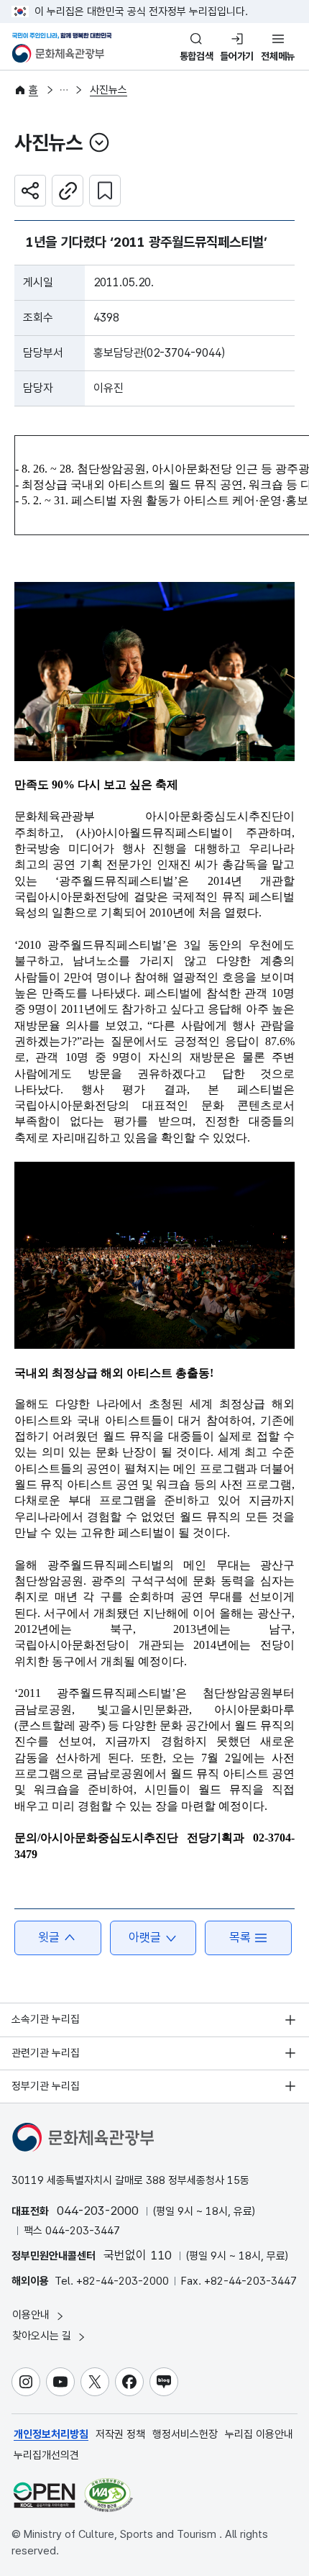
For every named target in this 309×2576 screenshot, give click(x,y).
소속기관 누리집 (46, 2019)
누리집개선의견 (46, 2455)
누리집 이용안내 (259, 2434)
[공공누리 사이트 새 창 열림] (44, 2495)
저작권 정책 (120, 2434)
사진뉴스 (109, 90)
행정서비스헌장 (185, 2434)
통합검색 (197, 56)
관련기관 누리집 (46, 2053)
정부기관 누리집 (46, 2086)
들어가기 (237, 56)
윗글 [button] (49, 1937)
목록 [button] (240, 1937)
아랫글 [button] (145, 1937)
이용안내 (32, 2315)
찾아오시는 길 (43, 2336)
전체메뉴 (278, 56)
